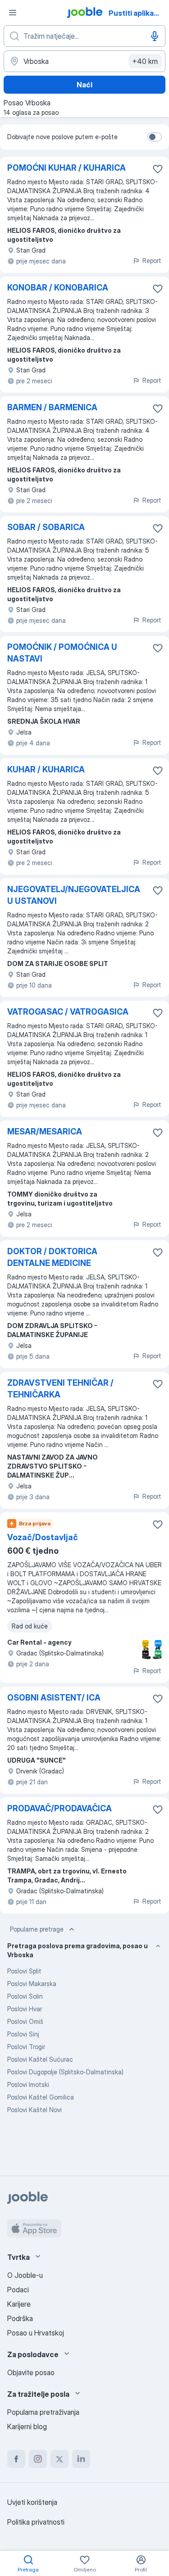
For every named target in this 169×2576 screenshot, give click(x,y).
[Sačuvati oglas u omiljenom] (158, 169)
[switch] (155, 137)
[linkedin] (81, 2459)
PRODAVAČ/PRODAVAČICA (59, 1808)
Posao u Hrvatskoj (36, 2333)
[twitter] (59, 2459)
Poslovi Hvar (25, 2009)
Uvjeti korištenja (32, 2502)
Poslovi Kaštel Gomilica (41, 2097)
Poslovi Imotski (28, 2084)
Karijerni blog (27, 2426)
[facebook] (16, 2459)
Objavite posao (31, 2372)
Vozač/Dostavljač (43, 1537)
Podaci (18, 2290)
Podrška (20, 2318)
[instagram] (38, 2459)
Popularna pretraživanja (43, 2412)
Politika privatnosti (36, 2522)
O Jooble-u (25, 2275)
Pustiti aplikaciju (137, 13)
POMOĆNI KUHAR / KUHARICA (66, 168)
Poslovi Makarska (32, 1984)
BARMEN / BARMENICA (52, 407)
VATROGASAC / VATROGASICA (68, 1012)
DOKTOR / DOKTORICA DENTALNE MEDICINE (52, 1257)
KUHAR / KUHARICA (46, 769)
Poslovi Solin (25, 1996)
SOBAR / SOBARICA (46, 527)
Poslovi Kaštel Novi (34, 2110)
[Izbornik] (13, 13)
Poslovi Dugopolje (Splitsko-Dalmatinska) (65, 2072)
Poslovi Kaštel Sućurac (40, 2059)
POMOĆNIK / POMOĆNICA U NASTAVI (62, 653)
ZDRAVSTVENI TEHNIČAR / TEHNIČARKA (60, 1389)
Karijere (19, 2304)
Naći (84, 85)
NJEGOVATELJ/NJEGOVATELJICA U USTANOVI (74, 895)
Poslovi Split (24, 1971)
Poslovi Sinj (23, 2034)
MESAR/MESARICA (45, 1132)
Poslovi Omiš (25, 2021)
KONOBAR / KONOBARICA (58, 288)
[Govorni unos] (155, 36)
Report (152, 261)
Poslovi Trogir (26, 2047)
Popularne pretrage (37, 1929)
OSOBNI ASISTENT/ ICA (54, 1698)
